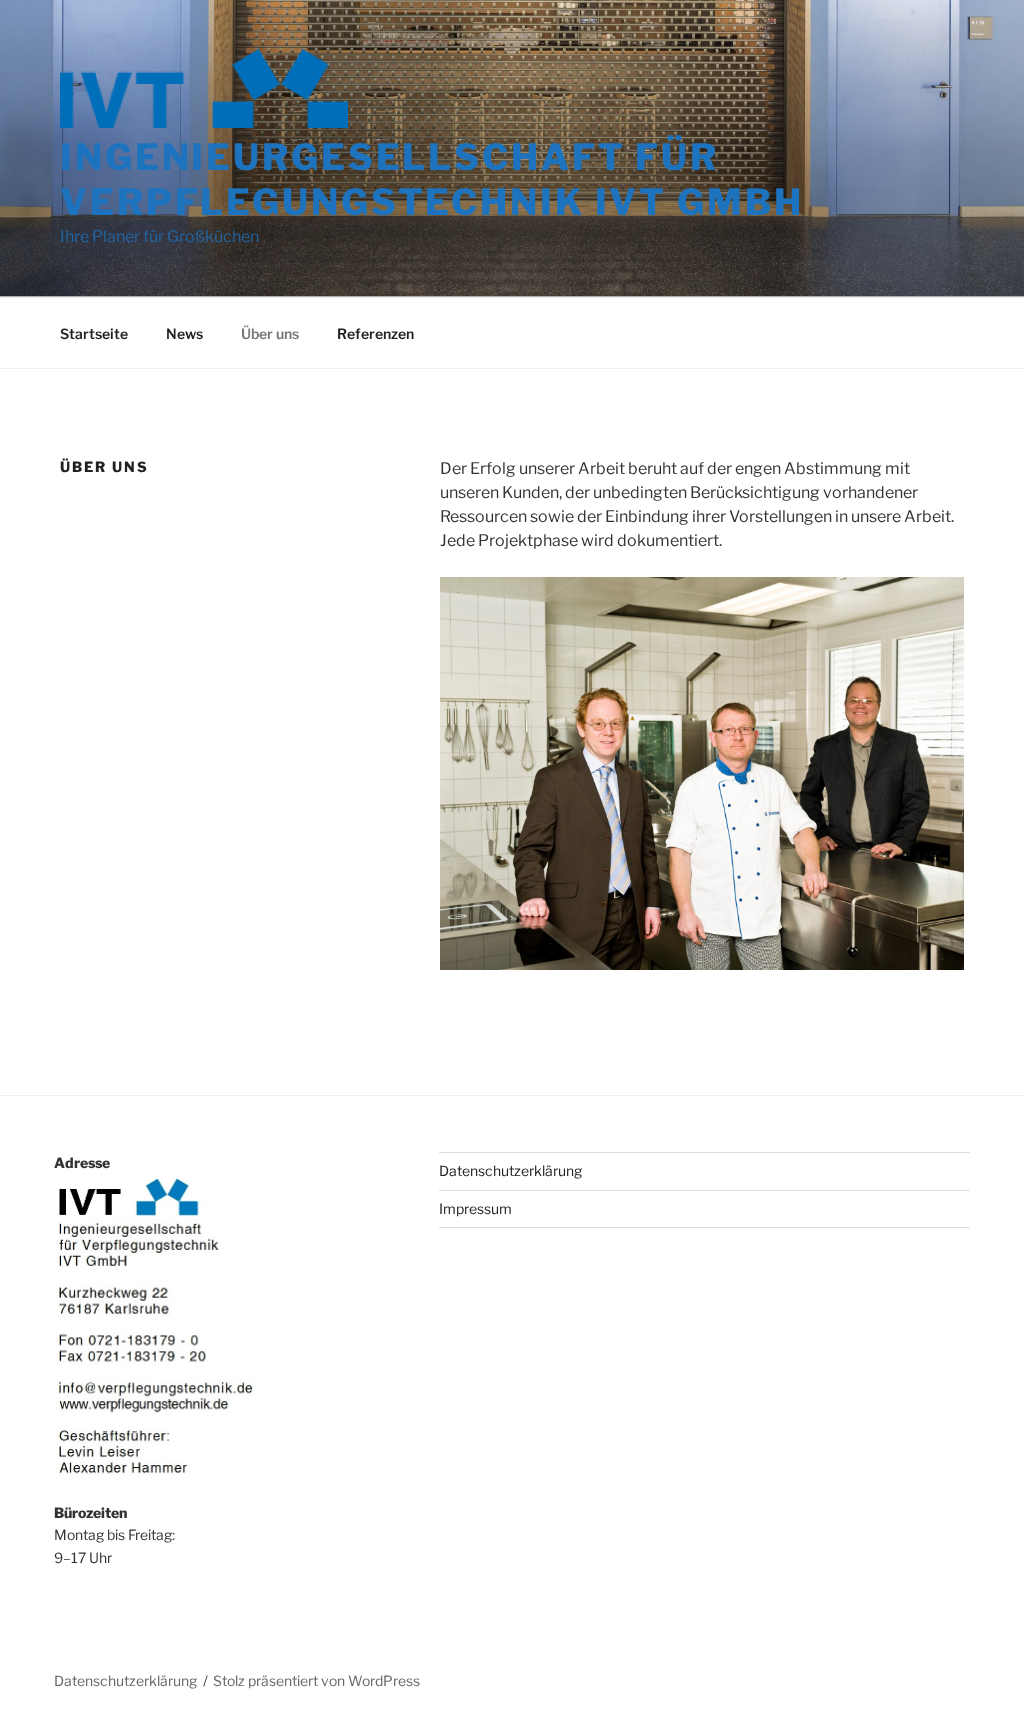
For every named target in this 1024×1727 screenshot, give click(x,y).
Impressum (475, 1208)
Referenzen (375, 333)
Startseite (94, 333)
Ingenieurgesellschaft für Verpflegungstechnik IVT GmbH (432, 179)
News (184, 333)
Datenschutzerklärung (510, 1170)
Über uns (270, 333)
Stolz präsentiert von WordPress (316, 1680)
